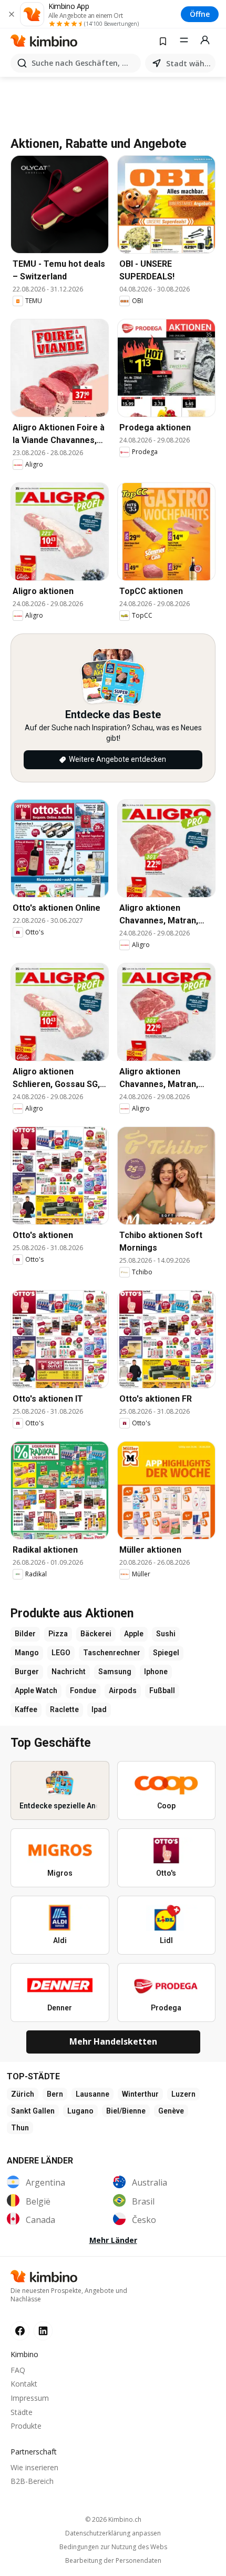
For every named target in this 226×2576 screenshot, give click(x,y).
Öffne (200, 14)
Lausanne (93, 2094)
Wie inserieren (34, 2467)
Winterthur (140, 2094)
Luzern (183, 2094)
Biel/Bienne (126, 2111)
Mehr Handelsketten (113, 2041)
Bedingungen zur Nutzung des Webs (113, 2547)
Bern (55, 2094)
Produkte (26, 2426)
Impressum (30, 2398)
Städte (22, 2412)
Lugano (80, 2111)
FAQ (18, 2370)
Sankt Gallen (33, 2111)
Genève (171, 2111)
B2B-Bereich (32, 2481)
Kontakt (24, 2384)
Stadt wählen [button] (189, 63)
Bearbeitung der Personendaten (113, 2561)
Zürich (23, 2094)
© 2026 (113, 2519)
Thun (20, 2128)
